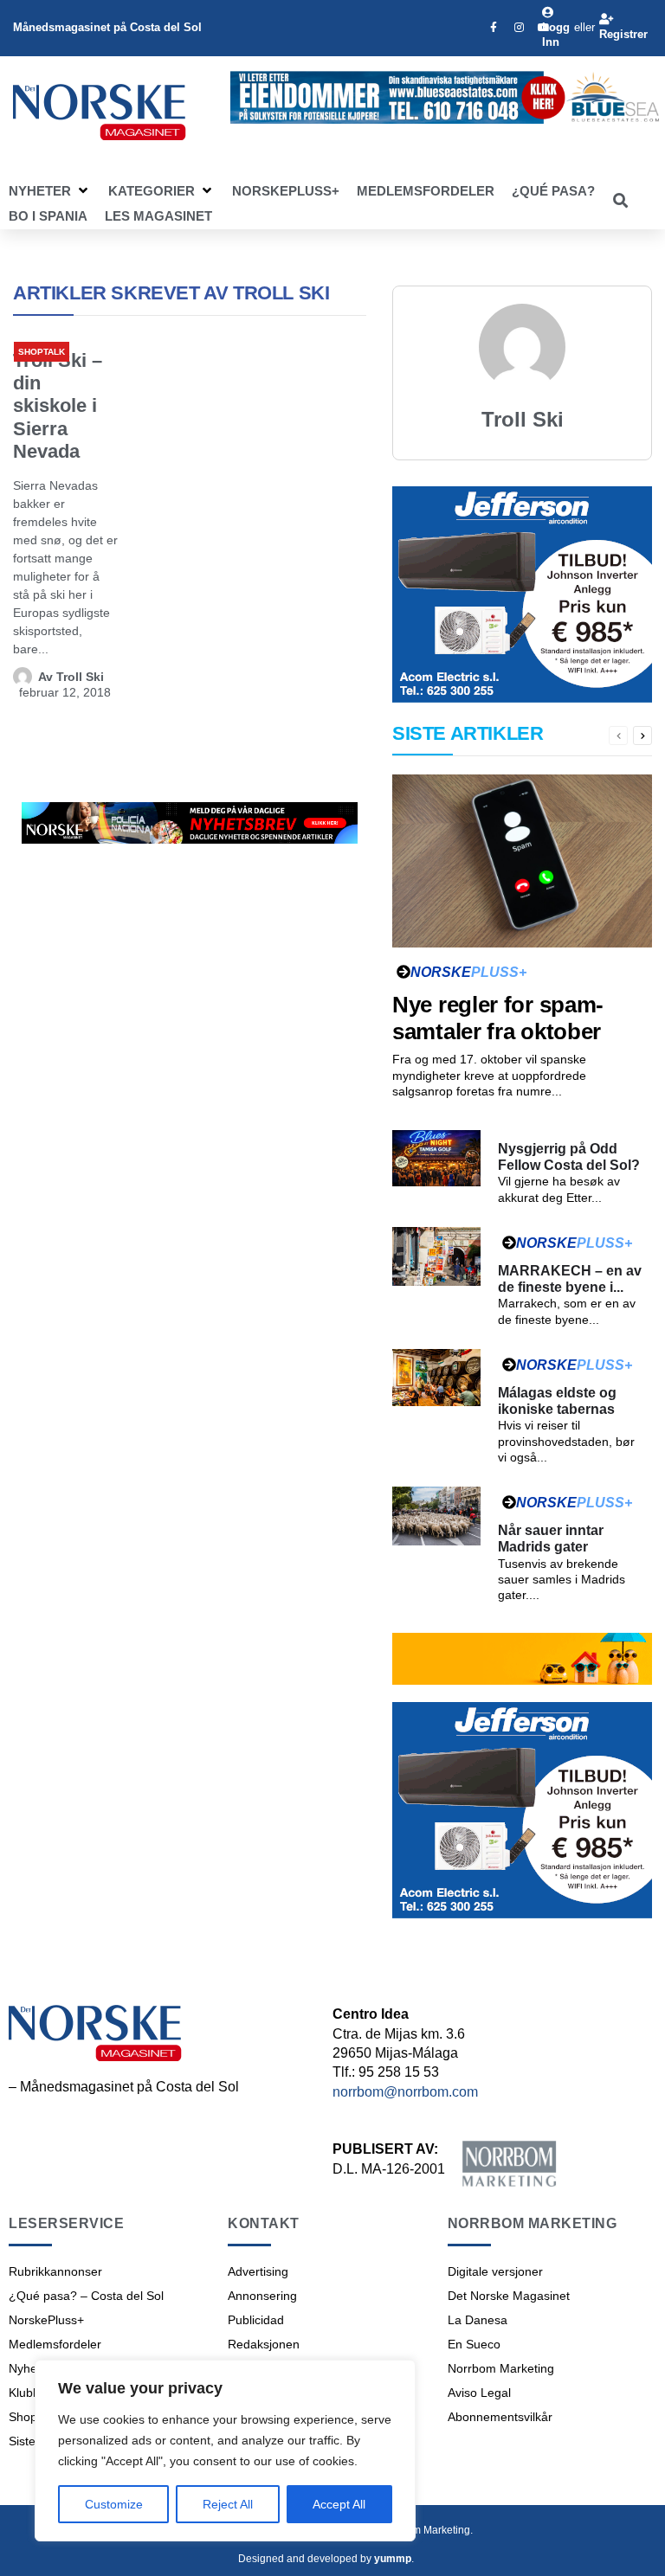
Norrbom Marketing (501, 2368)
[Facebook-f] (494, 28)
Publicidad (256, 2320)
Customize (114, 2504)
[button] (50, 191)
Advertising (258, 2271)
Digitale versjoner (495, 2271)
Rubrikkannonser (55, 2271)
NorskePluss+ (46, 2320)
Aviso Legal (479, 2393)
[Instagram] (519, 28)
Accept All (339, 2504)
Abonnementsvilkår (500, 2417)
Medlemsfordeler (55, 2344)
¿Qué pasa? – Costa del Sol (86, 2296)
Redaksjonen (264, 2344)
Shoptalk (42, 352)
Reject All (228, 2504)
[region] (225, 2451)
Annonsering (262, 2296)
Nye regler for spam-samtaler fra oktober (498, 1018)
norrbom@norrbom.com (405, 2092)
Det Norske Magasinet (509, 2296)
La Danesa (478, 2320)
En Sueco (474, 2344)
